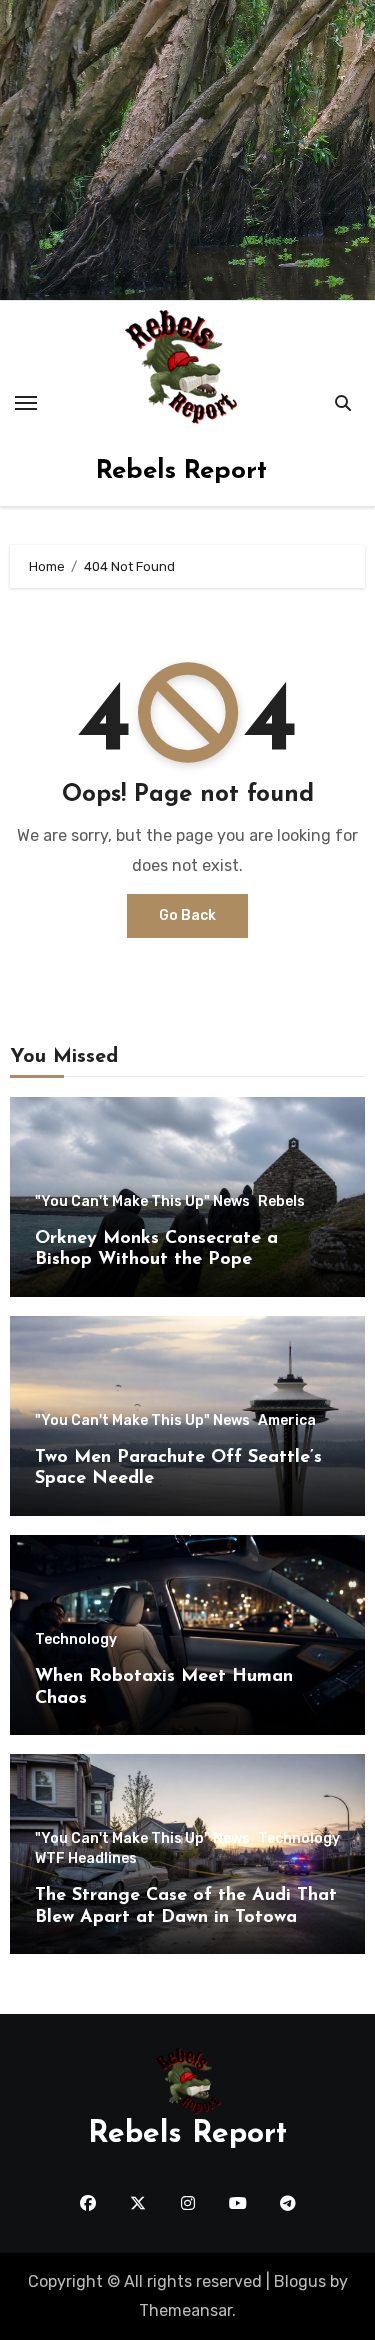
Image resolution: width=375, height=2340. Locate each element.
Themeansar (185, 2310)
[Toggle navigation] (26, 403)
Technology (76, 1640)
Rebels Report (181, 471)
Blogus (300, 2281)
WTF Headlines (86, 1859)
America (287, 1421)
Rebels (281, 1202)
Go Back (187, 915)
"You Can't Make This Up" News (142, 1202)
